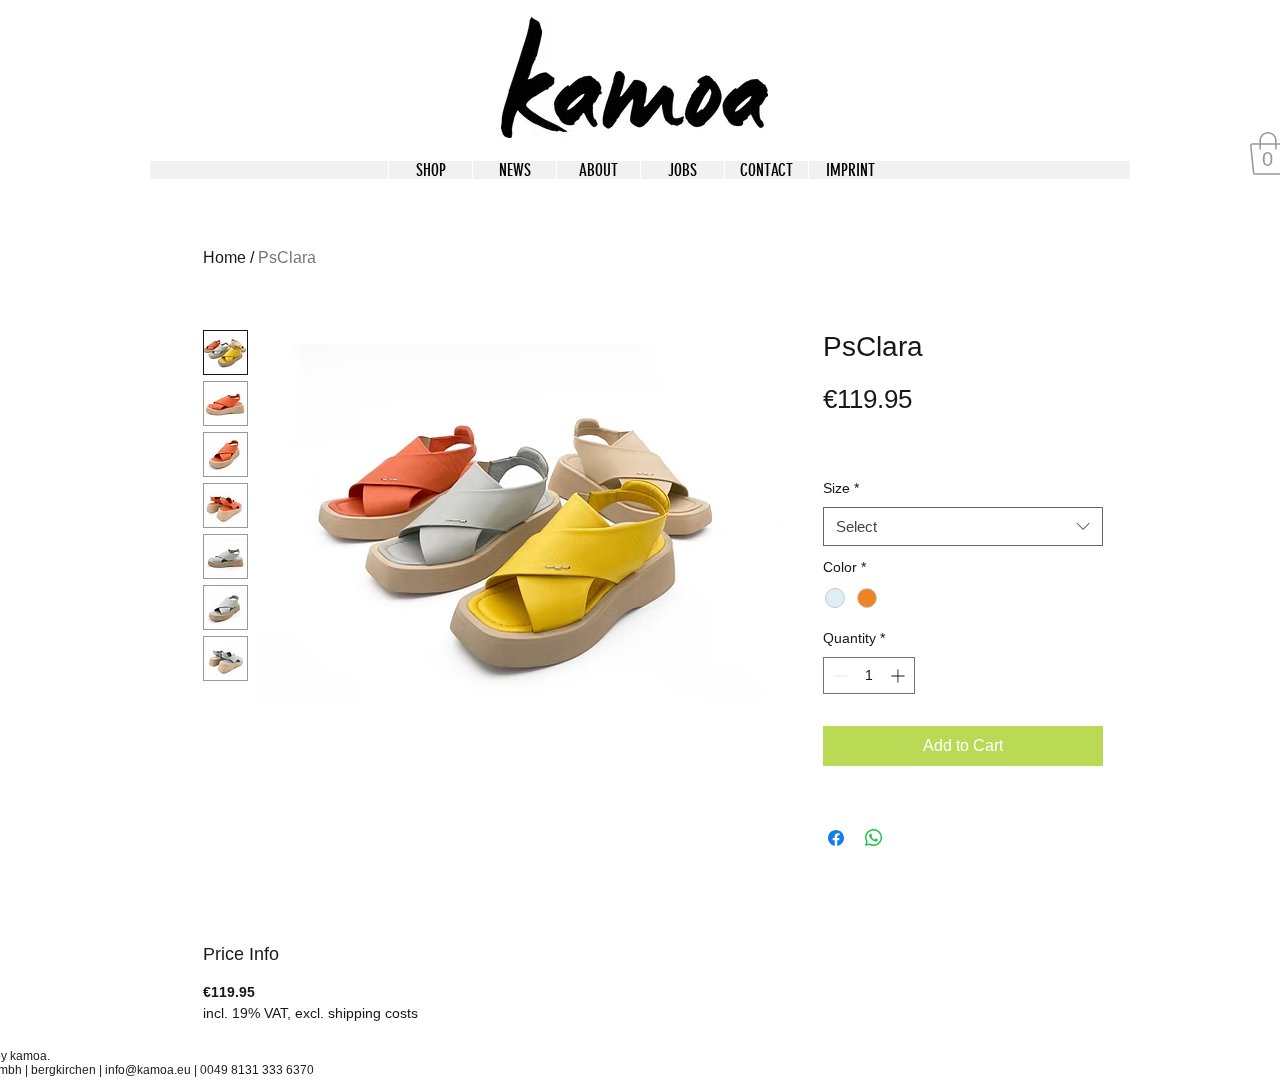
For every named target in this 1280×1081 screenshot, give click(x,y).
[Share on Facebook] (836, 838)
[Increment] (899, 675)
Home (224, 257)
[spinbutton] (869, 675)
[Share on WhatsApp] (874, 838)
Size (841, 488)
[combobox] (963, 526)
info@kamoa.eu (148, 1070)
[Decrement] (838, 675)
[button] (850, 170)
